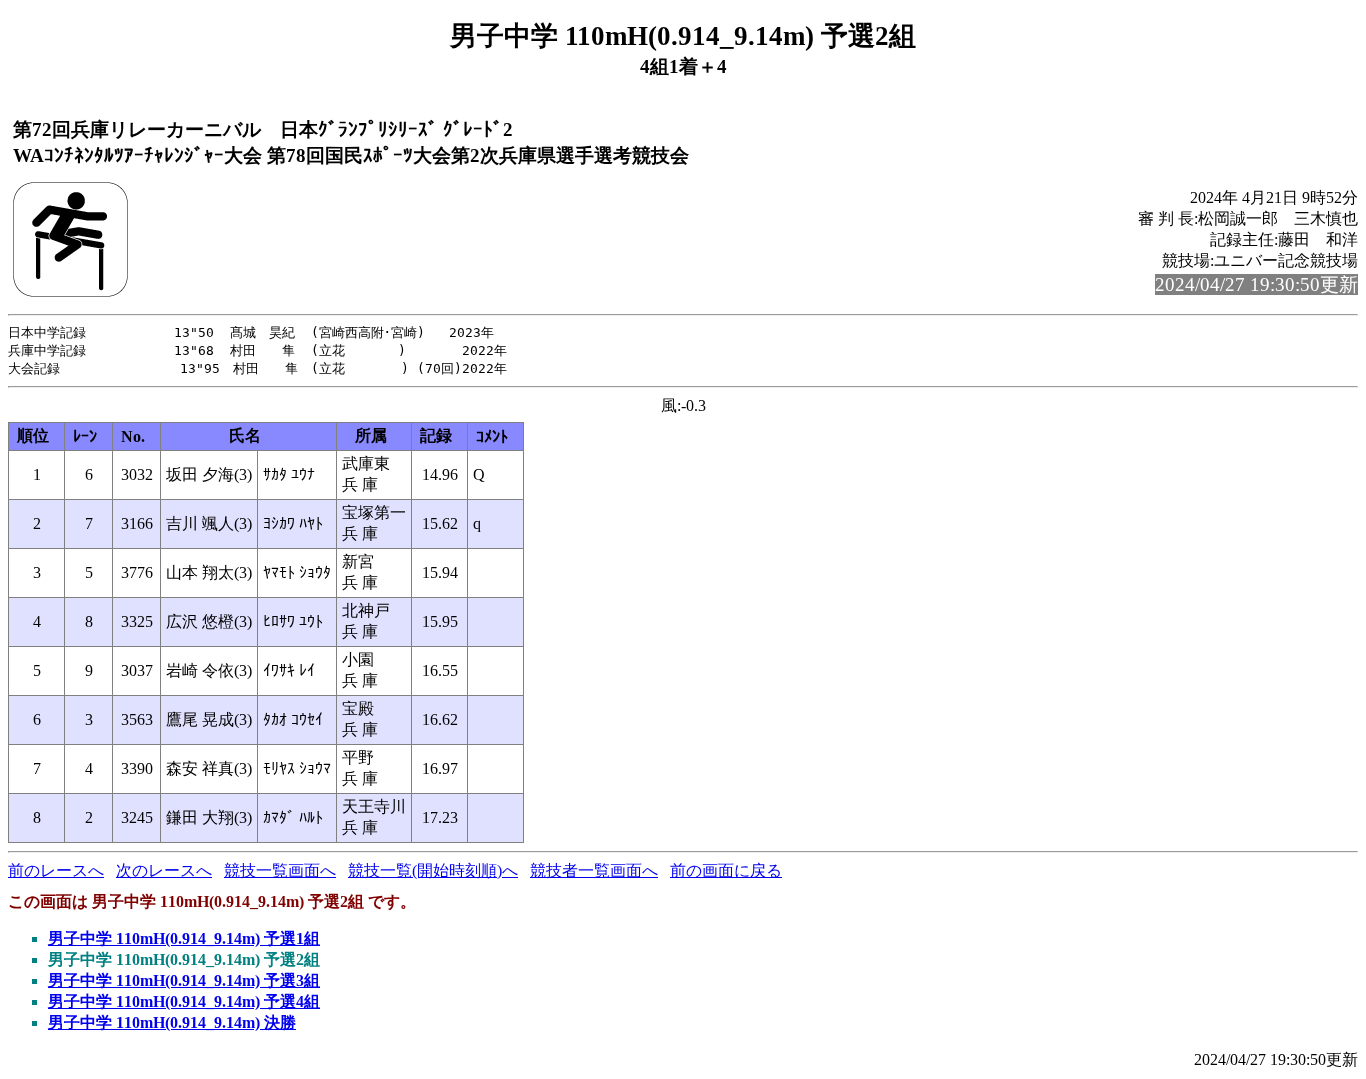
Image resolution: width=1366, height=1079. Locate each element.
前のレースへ (56, 870)
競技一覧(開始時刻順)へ (433, 870)
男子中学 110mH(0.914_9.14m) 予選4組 (184, 1001)
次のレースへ (164, 870)
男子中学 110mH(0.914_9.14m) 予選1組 (184, 938)
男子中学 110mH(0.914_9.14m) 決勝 (172, 1022)
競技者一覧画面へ (594, 870)
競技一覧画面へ (280, 870)
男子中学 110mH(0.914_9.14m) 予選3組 (184, 980)
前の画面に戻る (726, 870)
